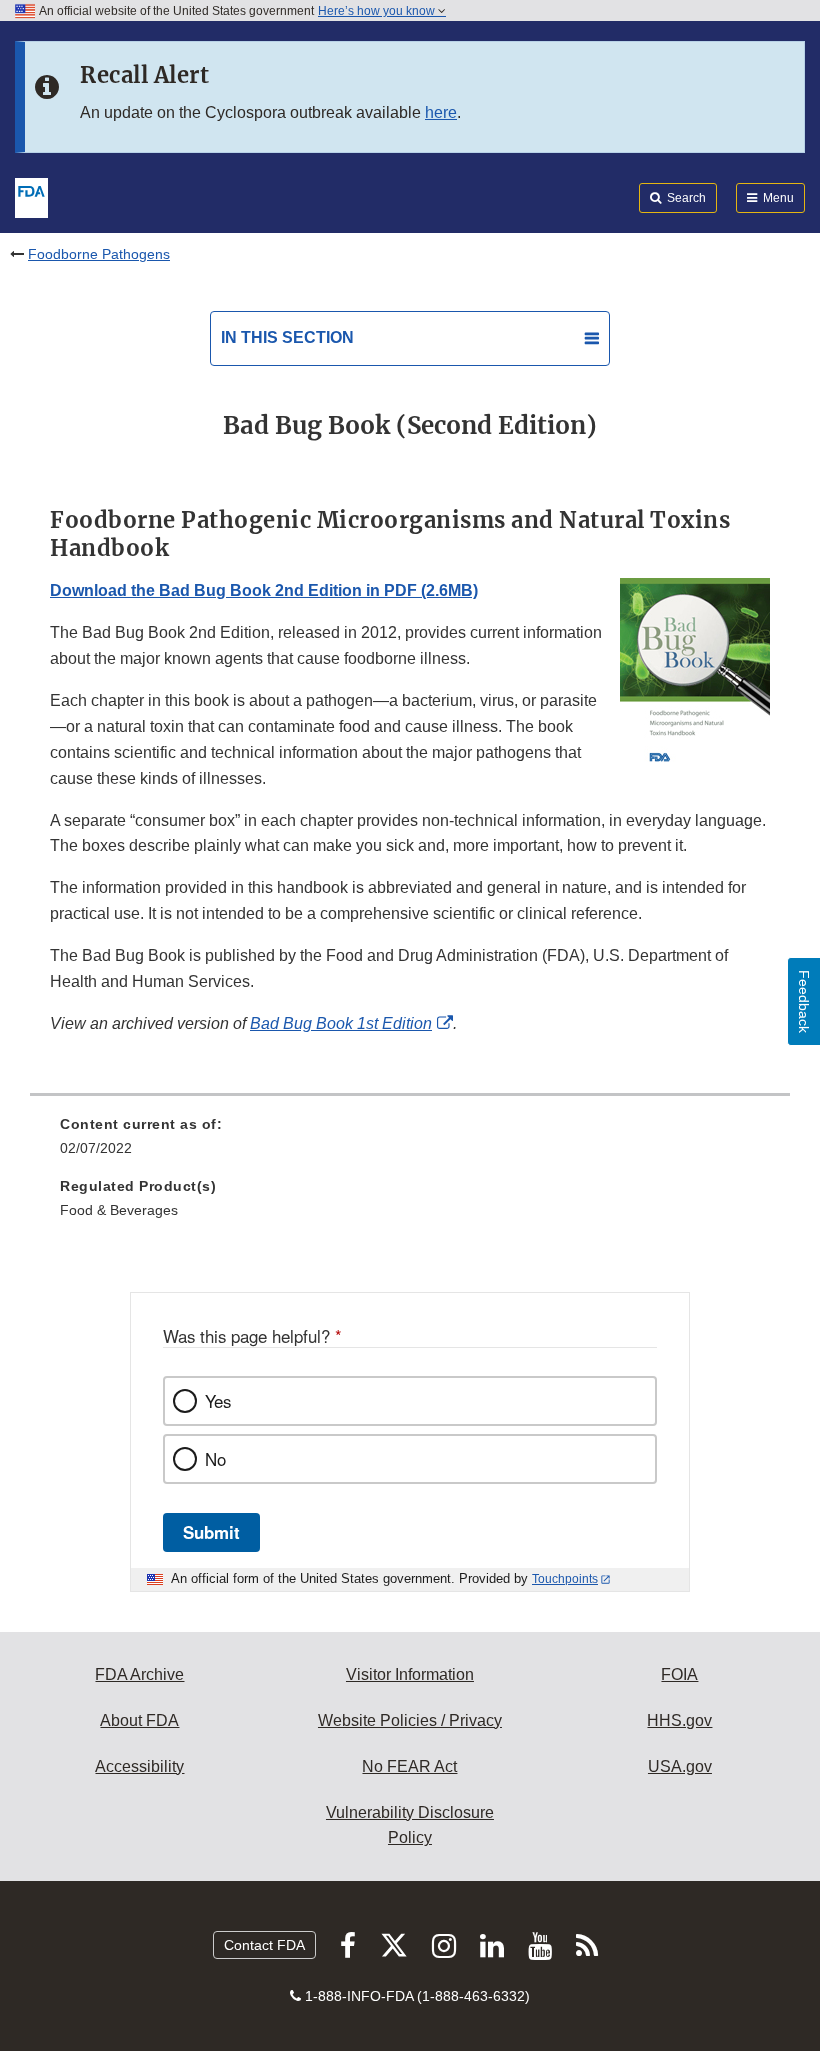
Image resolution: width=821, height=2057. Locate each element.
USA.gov (680, 1766)
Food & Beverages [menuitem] (119, 1210)
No (215, 1459)
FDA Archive (139, 1674)
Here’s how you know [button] (378, 11)
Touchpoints (565, 1579)
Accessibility (139, 1766)
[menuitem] (410, 1143)
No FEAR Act (409, 1766)
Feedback (804, 1001)
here (441, 112)
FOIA (679, 1674)
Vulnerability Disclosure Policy (410, 1825)
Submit (211, 1532)
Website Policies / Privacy (410, 1720)
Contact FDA (264, 1945)
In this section (287, 337)
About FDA (139, 1720)
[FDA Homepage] (31, 196)
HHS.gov (679, 1720)
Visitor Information (410, 1674)
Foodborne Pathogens (99, 254)
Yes (218, 1401)
